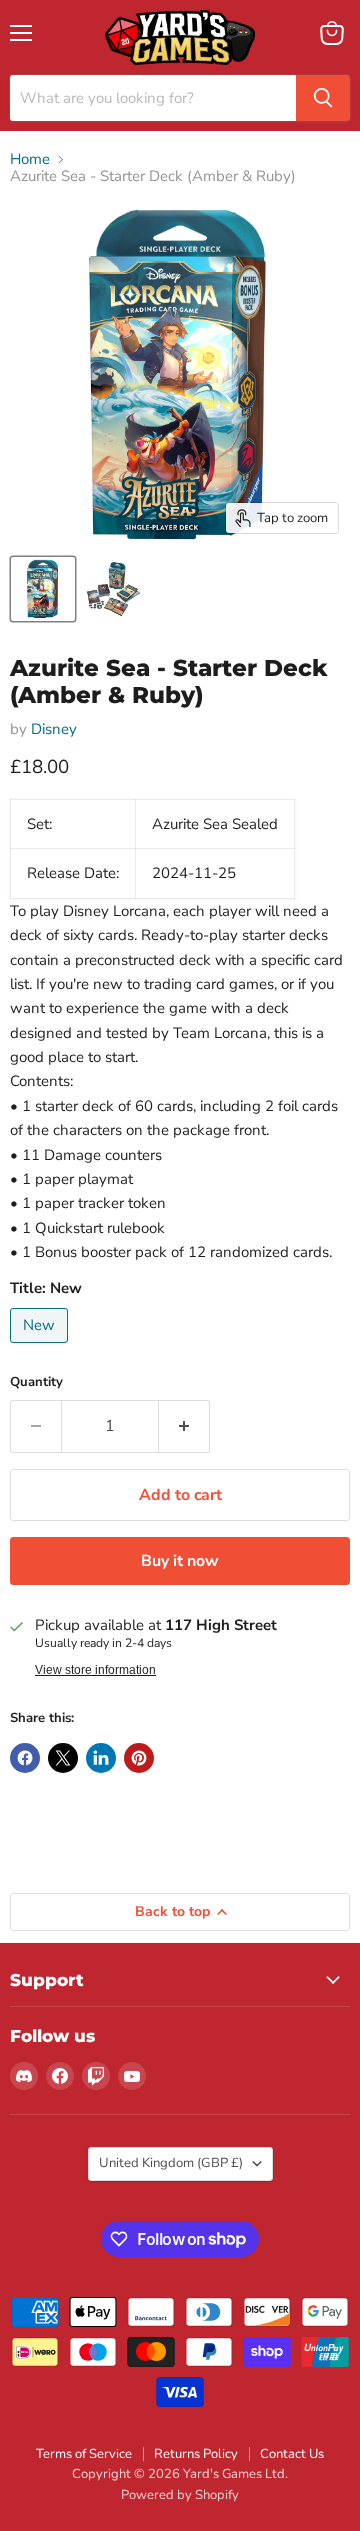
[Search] (323, 98)
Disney (54, 729)
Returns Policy (196, 2454)
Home (30, 159)
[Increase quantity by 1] (184, 1426)
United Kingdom (171, 2163)
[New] (41, 1348)
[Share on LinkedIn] (101, 1758)
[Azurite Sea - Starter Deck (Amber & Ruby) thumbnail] (43, 589)
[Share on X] (63, 1758)
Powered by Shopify (180, 2495)
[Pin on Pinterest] (139, 1758)
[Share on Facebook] (25, 1758)
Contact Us (292, 2454)
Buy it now (180, 1561)
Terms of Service (84, 2454)
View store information (95, 1670)
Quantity (36, 1382)
